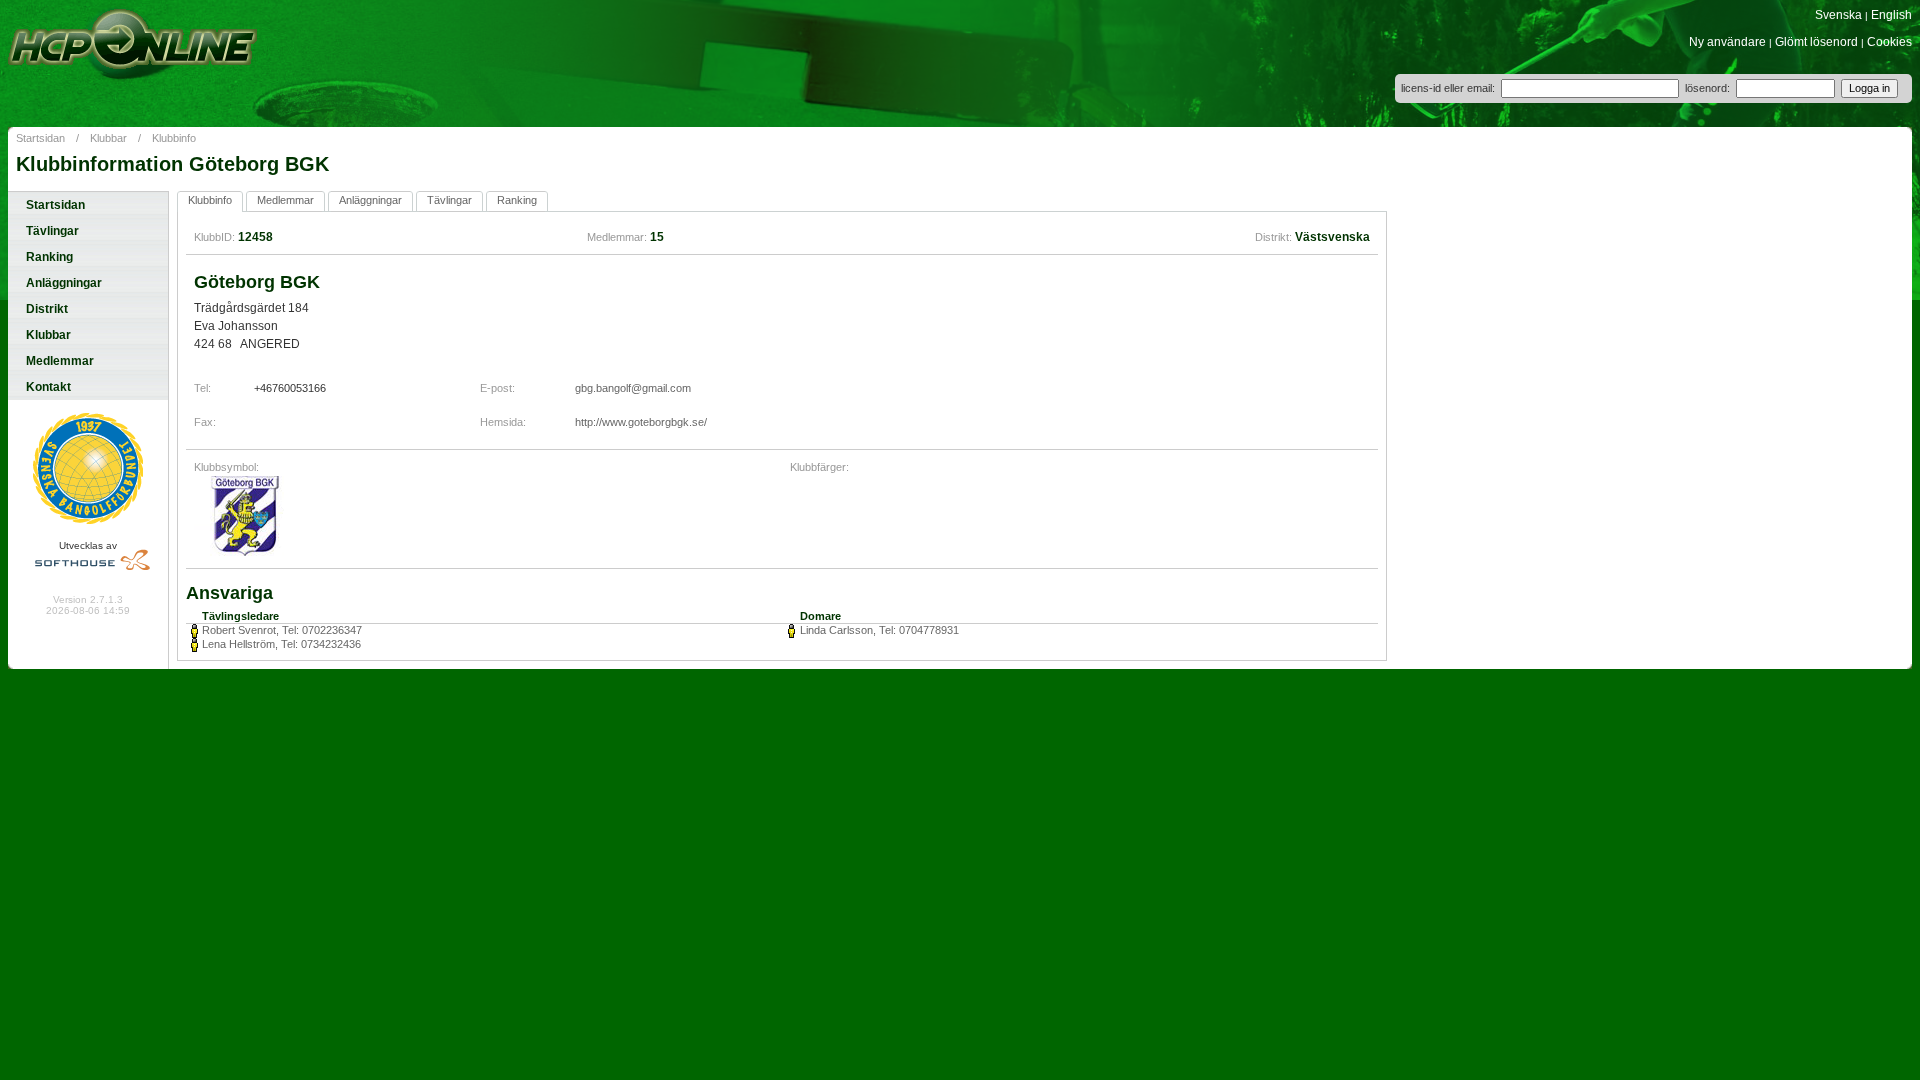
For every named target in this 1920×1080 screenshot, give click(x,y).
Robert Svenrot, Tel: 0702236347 (282, 630)
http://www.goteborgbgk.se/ (641, 422)
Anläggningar (64, 283)
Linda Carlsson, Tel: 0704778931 (879, 630)
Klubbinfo (174, 138)
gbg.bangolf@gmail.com (633, 388)
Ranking (49, 257)
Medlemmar (60, 361)
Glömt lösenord (1816, 42)
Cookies (1889, 42)
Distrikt (47, 309)
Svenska (1838, 15)
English (1891, 15)
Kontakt (48, 387)
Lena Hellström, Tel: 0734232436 (281, 644)
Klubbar (108, 138)
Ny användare (1727, 42)
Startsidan (40, 138)
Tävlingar (52, 231)
